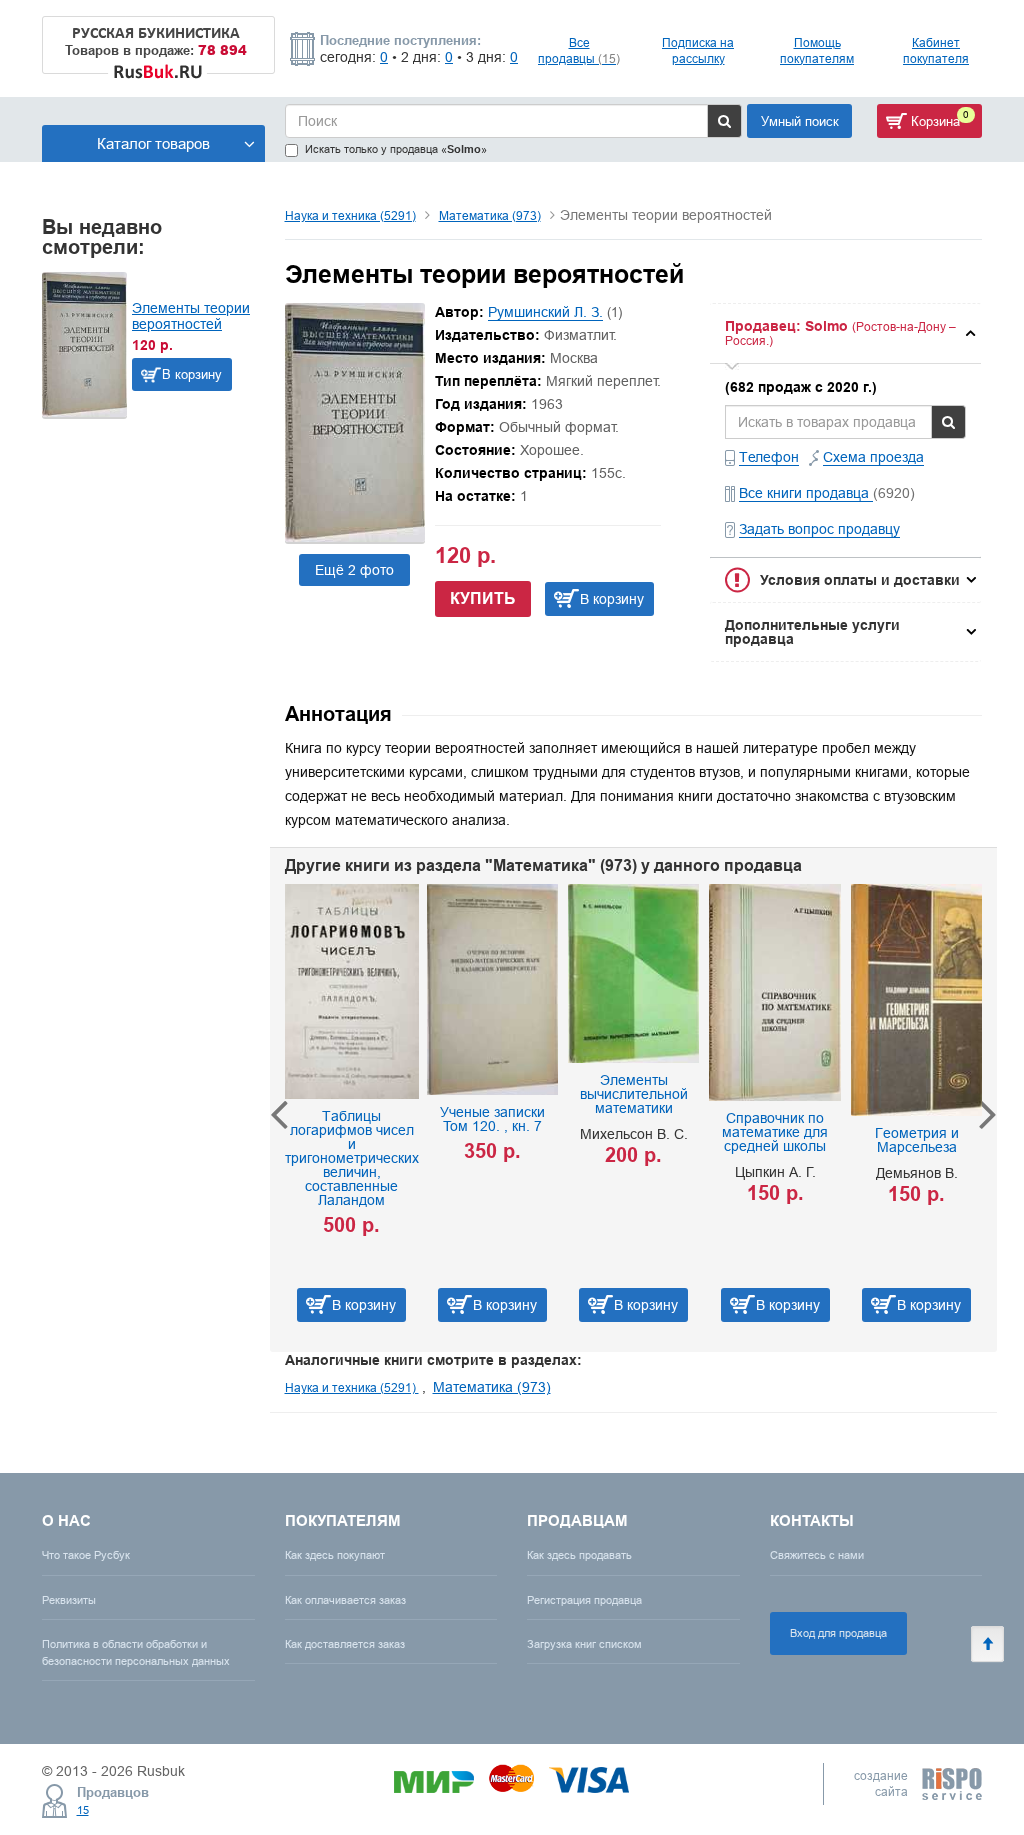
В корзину (192, 374)
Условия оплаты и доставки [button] (860, 580)
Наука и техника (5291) (350, 215)
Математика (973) (490, 215)
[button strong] (845, 333)
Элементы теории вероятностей (191, 316)
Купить (483, 598)
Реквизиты (69, 1600)
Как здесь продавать (579, 1555)
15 (83, 1810)
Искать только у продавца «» (396, 149)
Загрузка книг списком (584, 1644)
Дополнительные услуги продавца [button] (812, 632)
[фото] (355, 537)
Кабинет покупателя (936, 50)
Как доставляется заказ (345, 1644)
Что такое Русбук (86, 1555)
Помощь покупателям (817, 50)
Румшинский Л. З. (545, 312)
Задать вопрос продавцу (819, 529)
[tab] (845, 333)
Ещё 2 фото (354, 570)
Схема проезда (873, 457)
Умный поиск (800, 121)
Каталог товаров (153, 143)
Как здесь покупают (335, 1555)
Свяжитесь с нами (817, 1555)
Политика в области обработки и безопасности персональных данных (136, 1652)
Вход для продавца (838, 1633)
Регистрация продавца (584, 1600)
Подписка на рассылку (698, 50)
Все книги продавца (806, 493)
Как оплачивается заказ (345, 1600)
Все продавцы (579, 50)
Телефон (769, 457)
